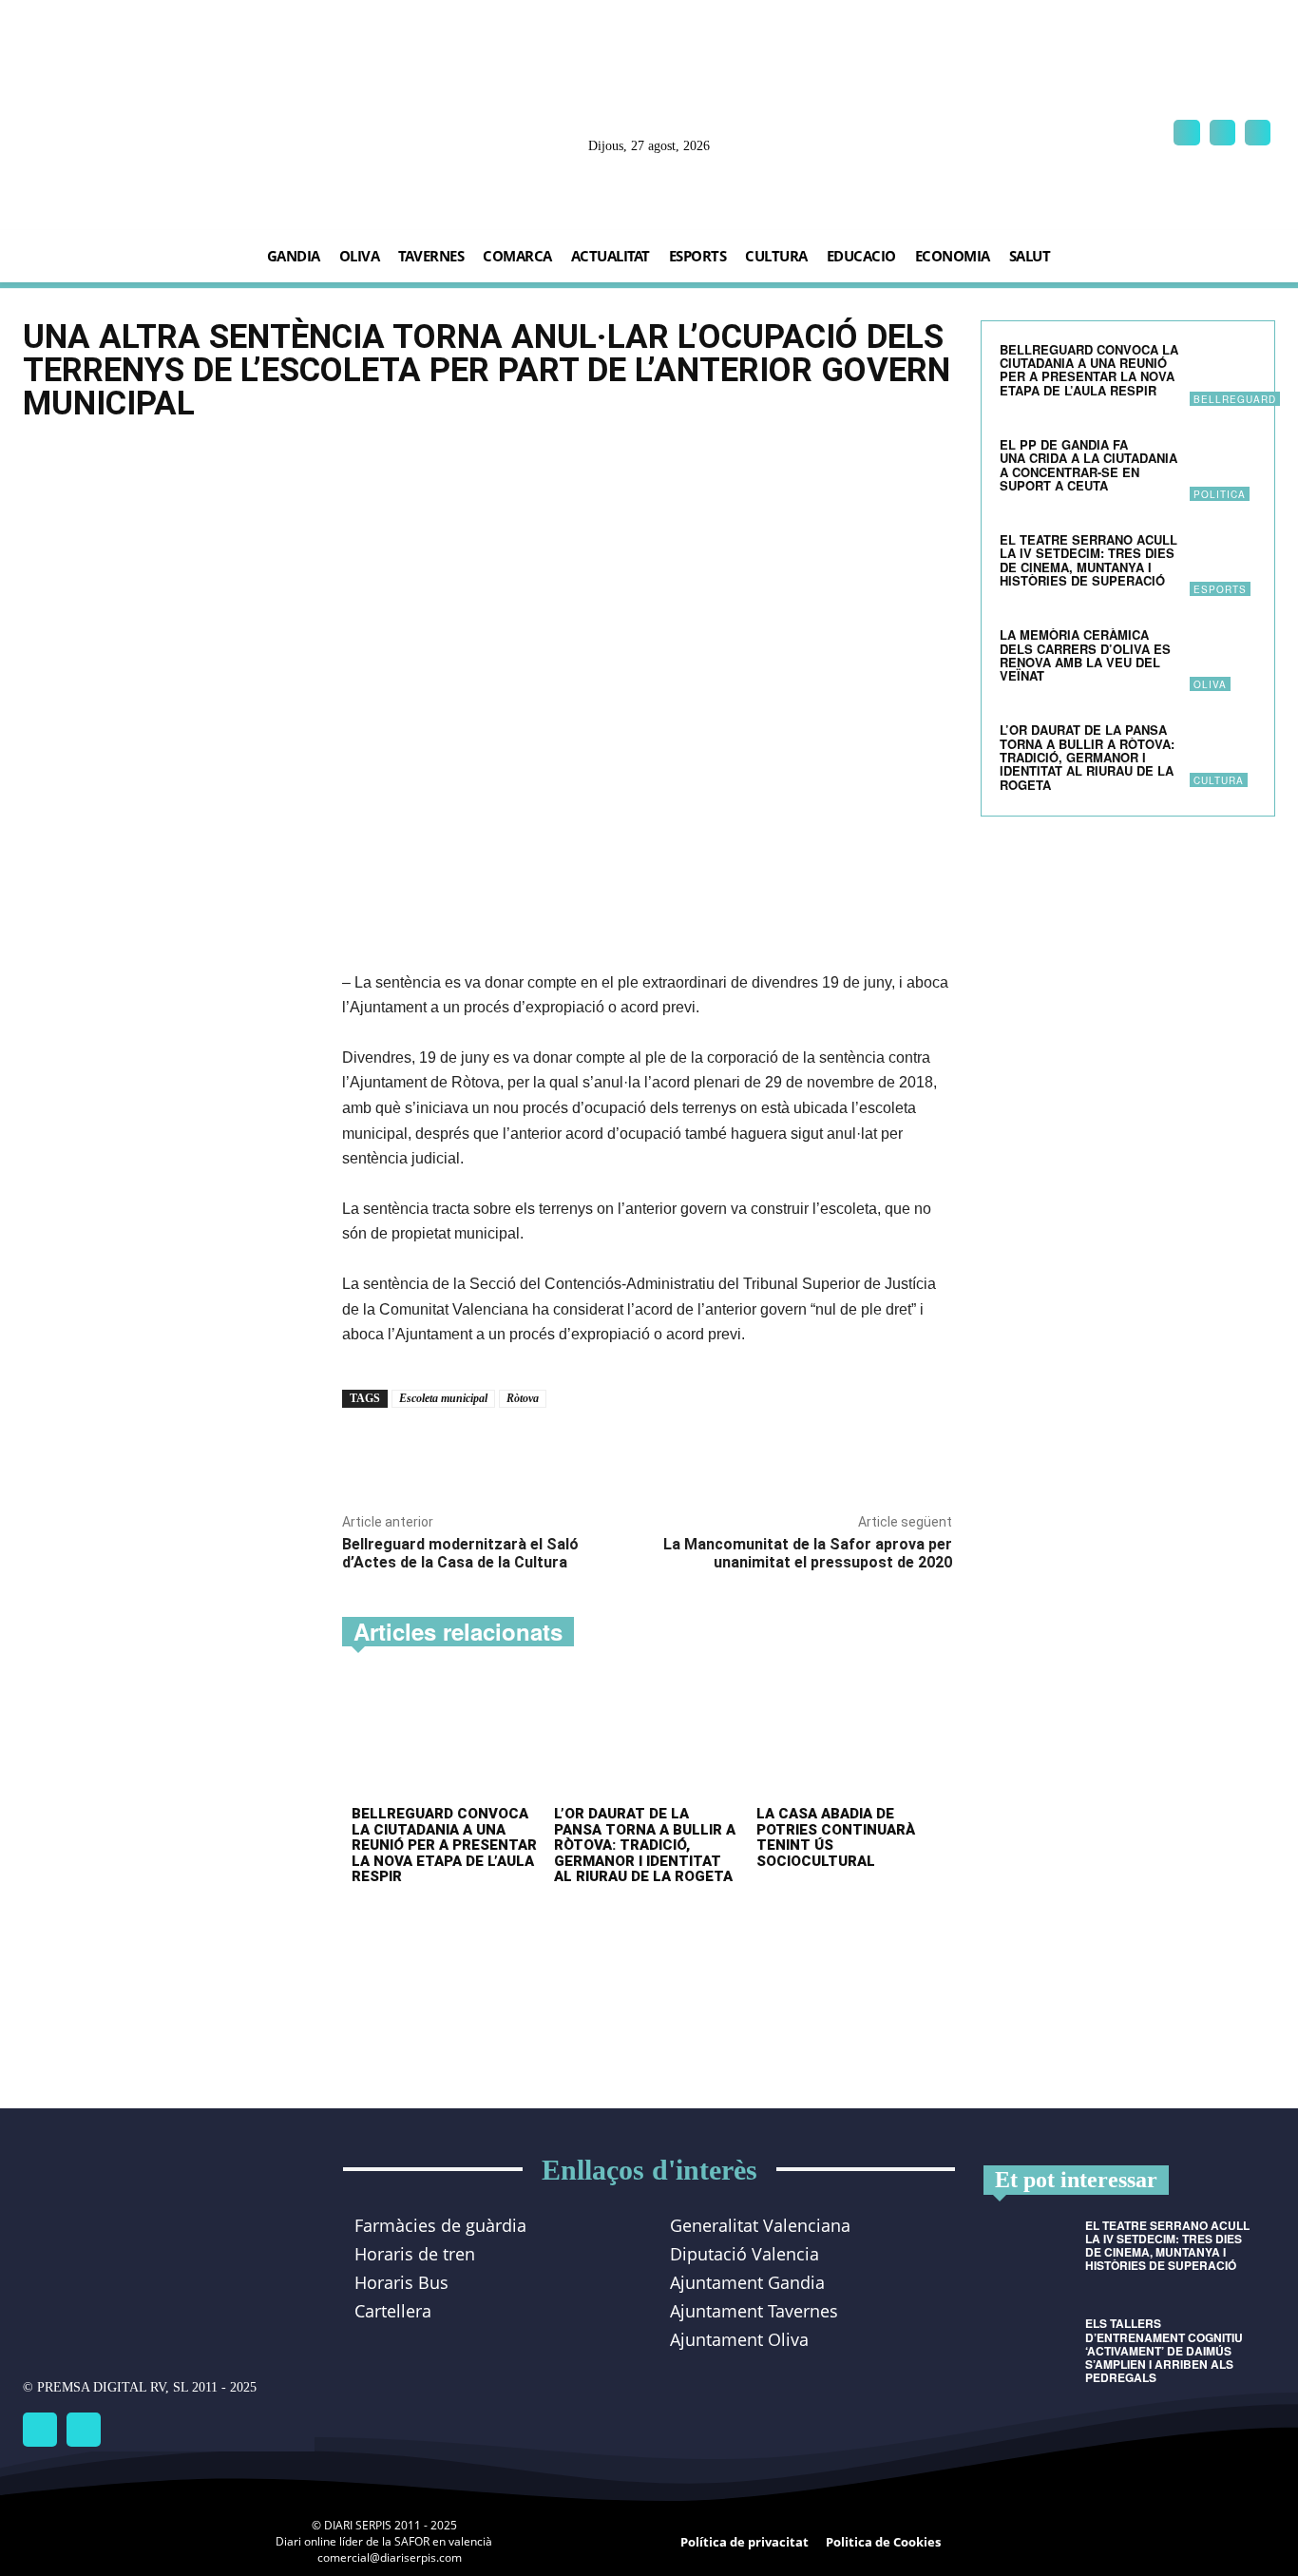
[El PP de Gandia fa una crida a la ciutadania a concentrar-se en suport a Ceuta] (1223, 468)
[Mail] (1222, 133)
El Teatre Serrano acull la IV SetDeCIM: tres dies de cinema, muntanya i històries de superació (1088, 560)
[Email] (563, 1451)
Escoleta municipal (443, 1398)
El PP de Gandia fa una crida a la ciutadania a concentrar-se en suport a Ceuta (1088, 465)
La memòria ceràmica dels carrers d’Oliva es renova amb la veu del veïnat (1085, 655)
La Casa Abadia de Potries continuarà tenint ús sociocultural (836, 1837)
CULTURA (1219, 780)
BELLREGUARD (1235, 399)
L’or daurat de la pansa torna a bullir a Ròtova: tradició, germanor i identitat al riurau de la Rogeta (645, 1845)
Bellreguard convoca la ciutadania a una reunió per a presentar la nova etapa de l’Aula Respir (444, 1845)
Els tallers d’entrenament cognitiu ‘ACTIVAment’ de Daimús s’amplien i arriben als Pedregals (1164, 2350)
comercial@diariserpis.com (390, 2557)
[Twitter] (84, 2430)
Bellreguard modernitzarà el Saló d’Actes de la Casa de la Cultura (460, 1553)
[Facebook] (1186, 133)
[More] (608, 1451)
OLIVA (1210, 684)
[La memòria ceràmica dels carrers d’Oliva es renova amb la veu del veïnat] (1223, 658)
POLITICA (1220, 494)
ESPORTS (1220, 589)
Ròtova (523, 1398)
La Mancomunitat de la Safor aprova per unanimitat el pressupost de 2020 (808, 1553)
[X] (1258, 133)
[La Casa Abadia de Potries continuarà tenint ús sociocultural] (849, 1739)
